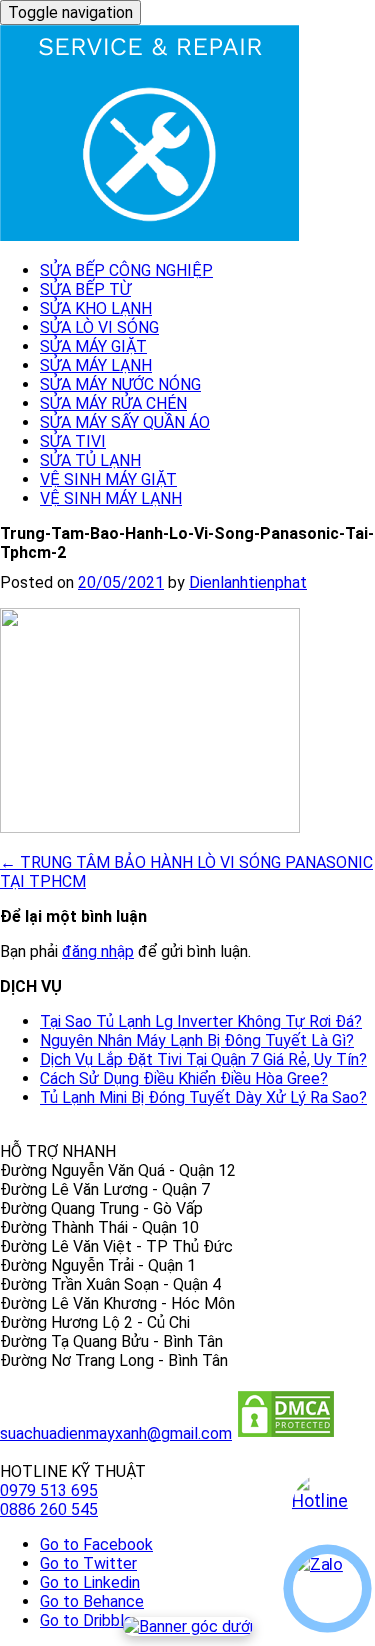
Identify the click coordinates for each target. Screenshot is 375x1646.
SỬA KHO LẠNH (96, 308)
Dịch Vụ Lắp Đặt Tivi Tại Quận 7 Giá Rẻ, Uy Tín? (203, 1059)
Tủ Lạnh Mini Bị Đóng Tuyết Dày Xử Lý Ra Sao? (203, 1097)
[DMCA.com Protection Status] (286, 1433)
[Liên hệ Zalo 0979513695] (188, 1626)
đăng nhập (98, 951)
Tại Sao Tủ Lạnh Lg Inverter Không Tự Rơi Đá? (201, 1021)
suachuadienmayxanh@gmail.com (116, 1433)
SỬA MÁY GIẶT (93, 346)
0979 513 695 (49, 1490)
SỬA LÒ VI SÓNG (99, 327)
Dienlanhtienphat (248, 582)
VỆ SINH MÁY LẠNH (111, 498)
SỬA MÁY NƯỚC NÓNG (120, 384)
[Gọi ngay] (327, 1508)
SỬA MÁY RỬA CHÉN (113, 403)
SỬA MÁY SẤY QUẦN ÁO (125, 422)
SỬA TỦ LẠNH (90, 460)
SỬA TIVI (73, 441)
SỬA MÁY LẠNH (96, 365)
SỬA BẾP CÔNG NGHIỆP (126, 270)
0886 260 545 (49, 1509)
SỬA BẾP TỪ (85, 289)
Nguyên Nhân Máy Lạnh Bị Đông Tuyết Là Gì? (197, 1040)
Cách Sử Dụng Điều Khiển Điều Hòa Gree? (184, 1078)
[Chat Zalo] (327, 1588)
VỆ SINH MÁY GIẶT (108, 479)
